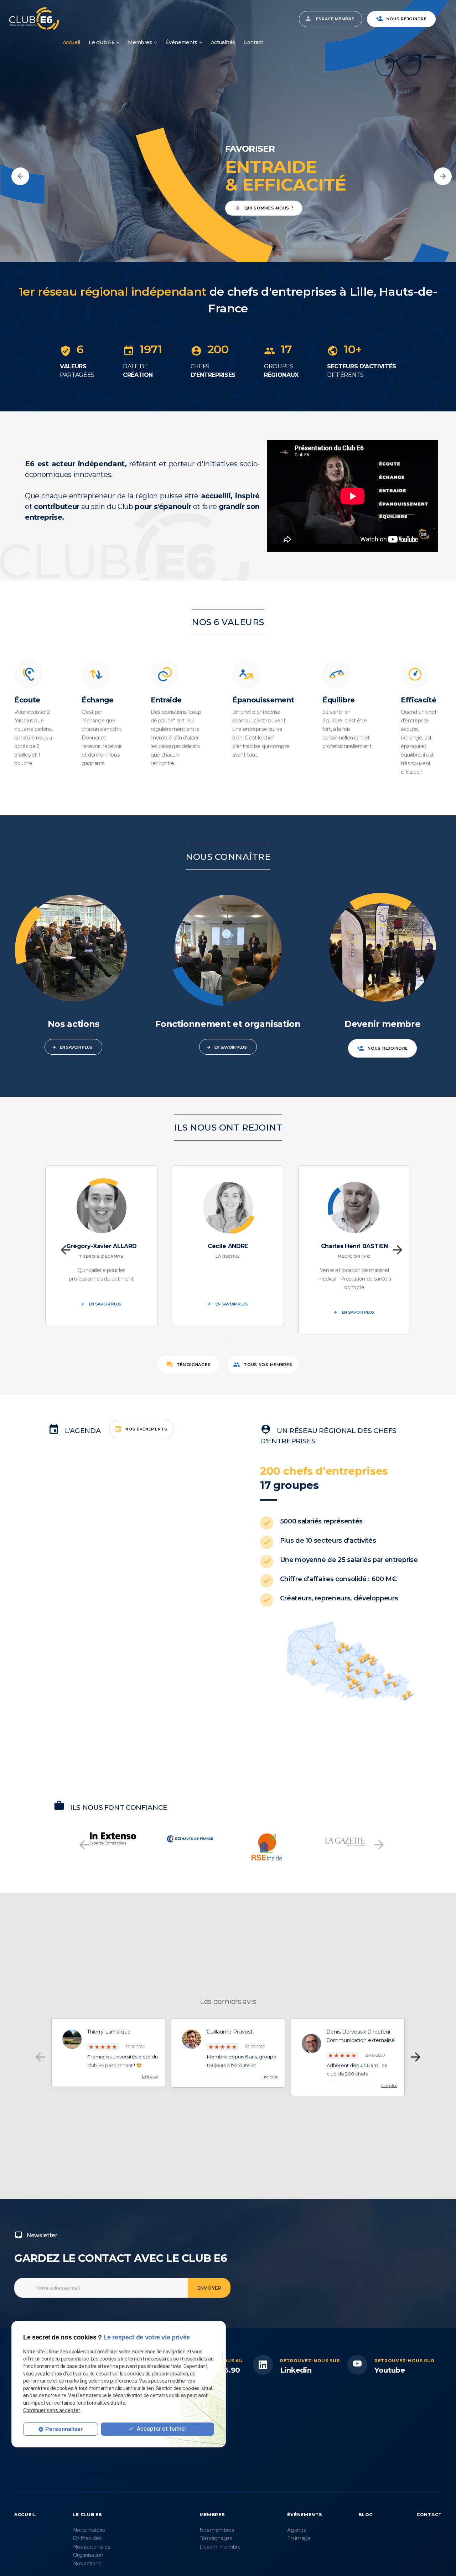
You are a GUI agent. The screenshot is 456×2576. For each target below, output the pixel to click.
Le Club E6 (87, 2515)
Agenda (297, 2530)
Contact (253, 42)
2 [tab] (233, 1338)
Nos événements (146, 1429)
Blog (366, 2515)
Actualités (223, 42)
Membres (140, 42)
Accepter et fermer (161, 2429)
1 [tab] (223, 1338)
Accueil (72, 42)
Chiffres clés (87, 2538)
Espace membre (335, 19)
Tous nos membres (268, 1365)
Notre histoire (89, 2530)
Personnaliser (64, 2429)
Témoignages (194, 1365)
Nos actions (87, 2564)
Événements (181, 42)
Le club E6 (102, 42)
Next (443, 176)
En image (299, 2538)
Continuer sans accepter (52, 2410)
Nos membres (217, 2530)
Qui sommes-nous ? (269, 208)
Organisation (88, 2555)
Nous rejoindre (407, 19)
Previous (20, 176)
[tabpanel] (101, 1246)
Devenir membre (220, 2547)
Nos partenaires (92, 2547)
